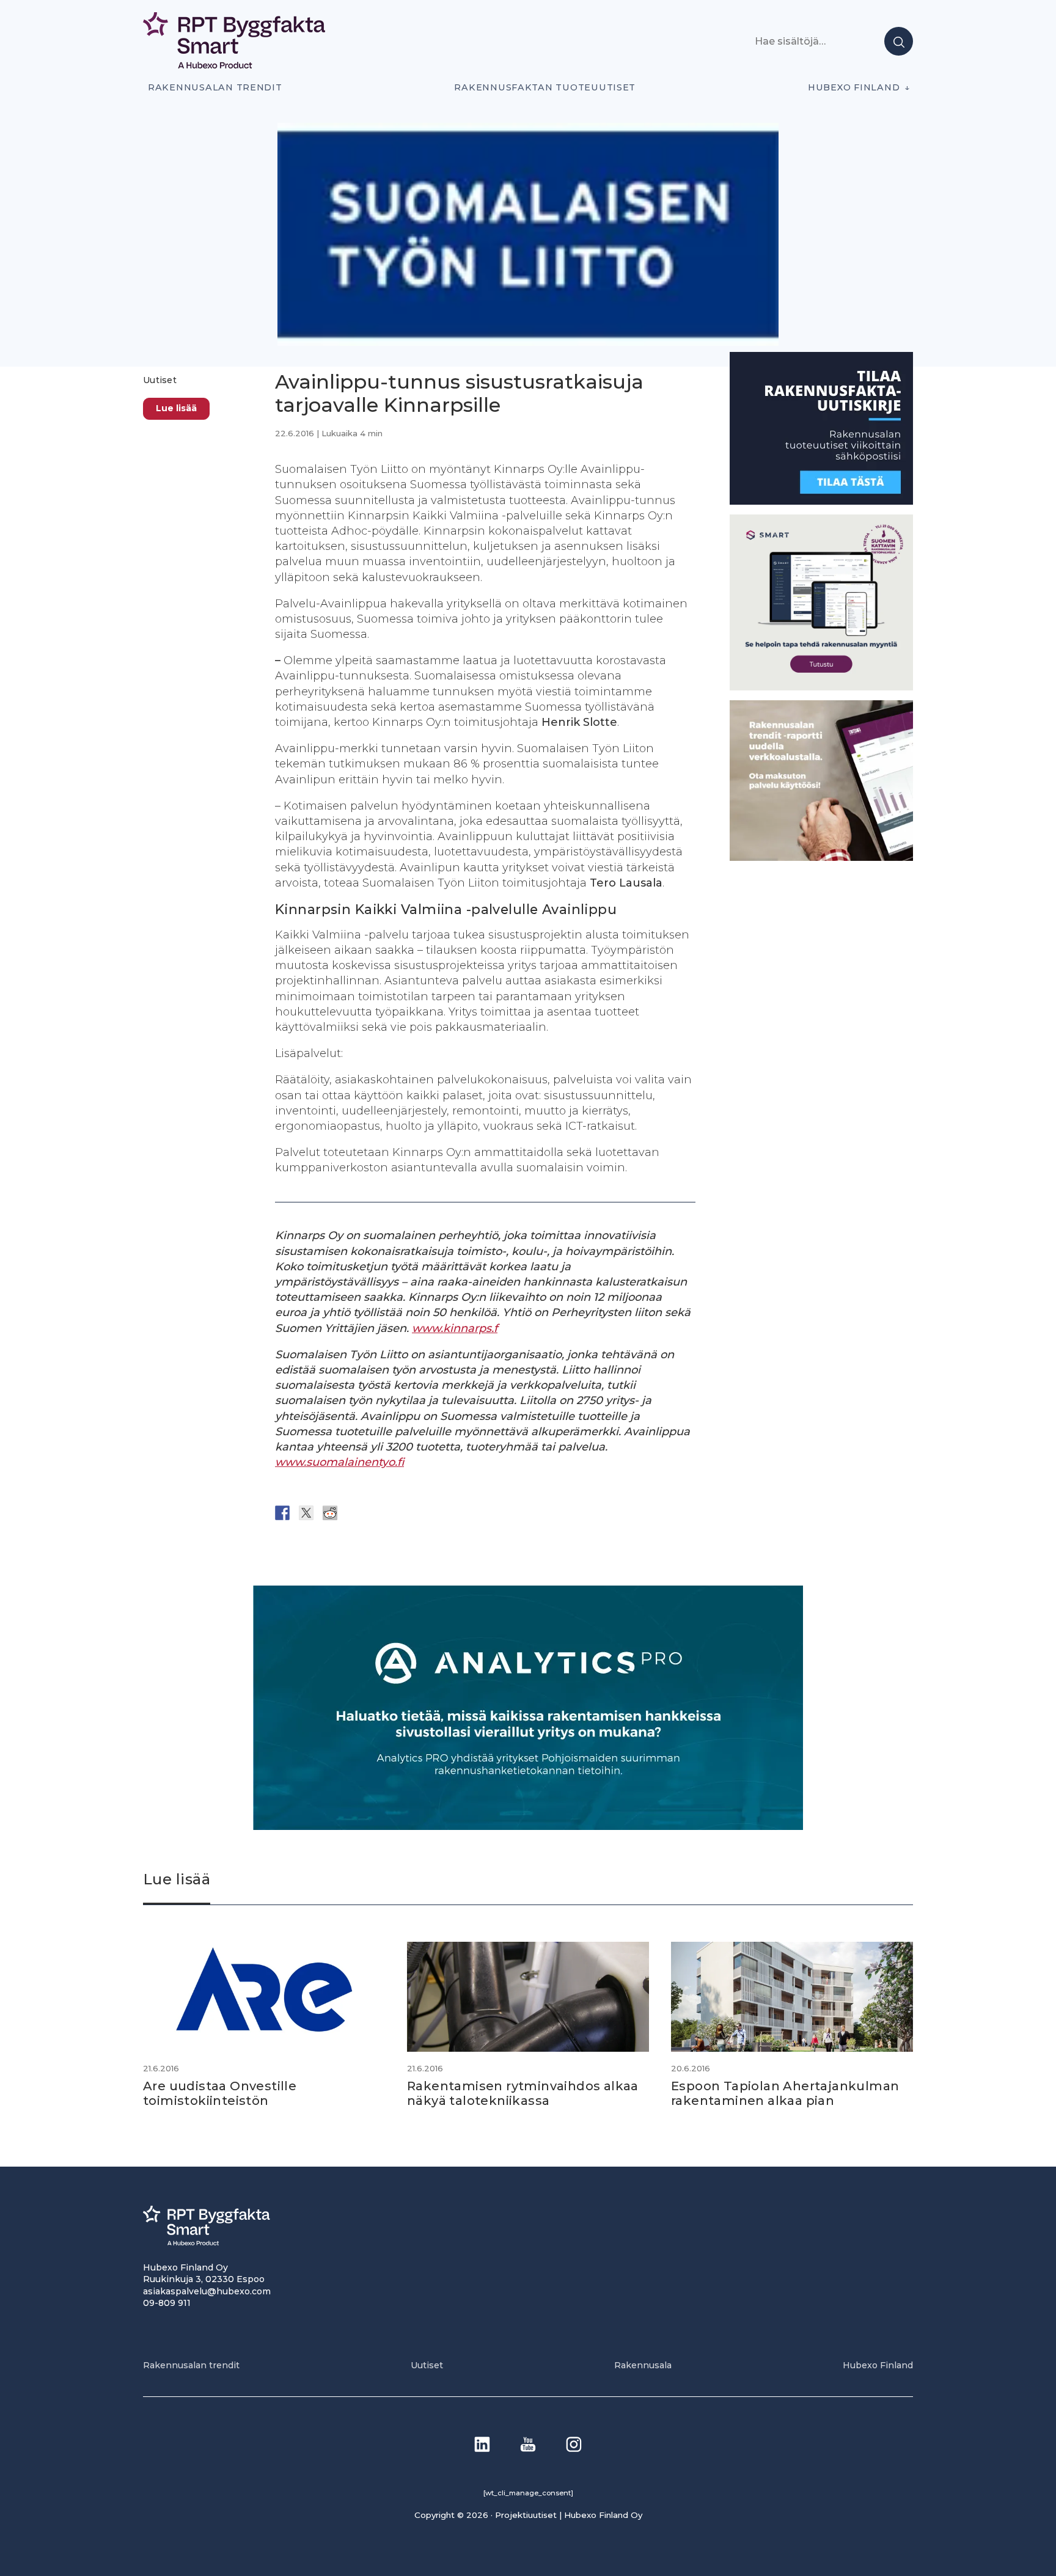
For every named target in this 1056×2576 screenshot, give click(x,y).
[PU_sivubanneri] (821, 857)
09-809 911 (167, 2303)
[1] (821, 501)
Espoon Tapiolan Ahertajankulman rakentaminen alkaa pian (785, 2093)
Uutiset (160, 380)
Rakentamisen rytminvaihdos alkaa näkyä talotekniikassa (523, 2093)
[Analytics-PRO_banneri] (528, 1827)
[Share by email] (402, 1513)
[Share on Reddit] (330, 1513)
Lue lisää (176, 408)
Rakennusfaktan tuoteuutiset (545, 87)
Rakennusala (643, 2365)
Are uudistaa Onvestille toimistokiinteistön (220, 2093)
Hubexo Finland (854, 87)
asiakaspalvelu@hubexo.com (207, 2291)
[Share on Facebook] (282, 1513)
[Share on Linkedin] (378, 1513)
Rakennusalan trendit (215, 87)
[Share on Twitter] (306, 1513)
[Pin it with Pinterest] (354, 1513)
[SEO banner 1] (821, 686)
